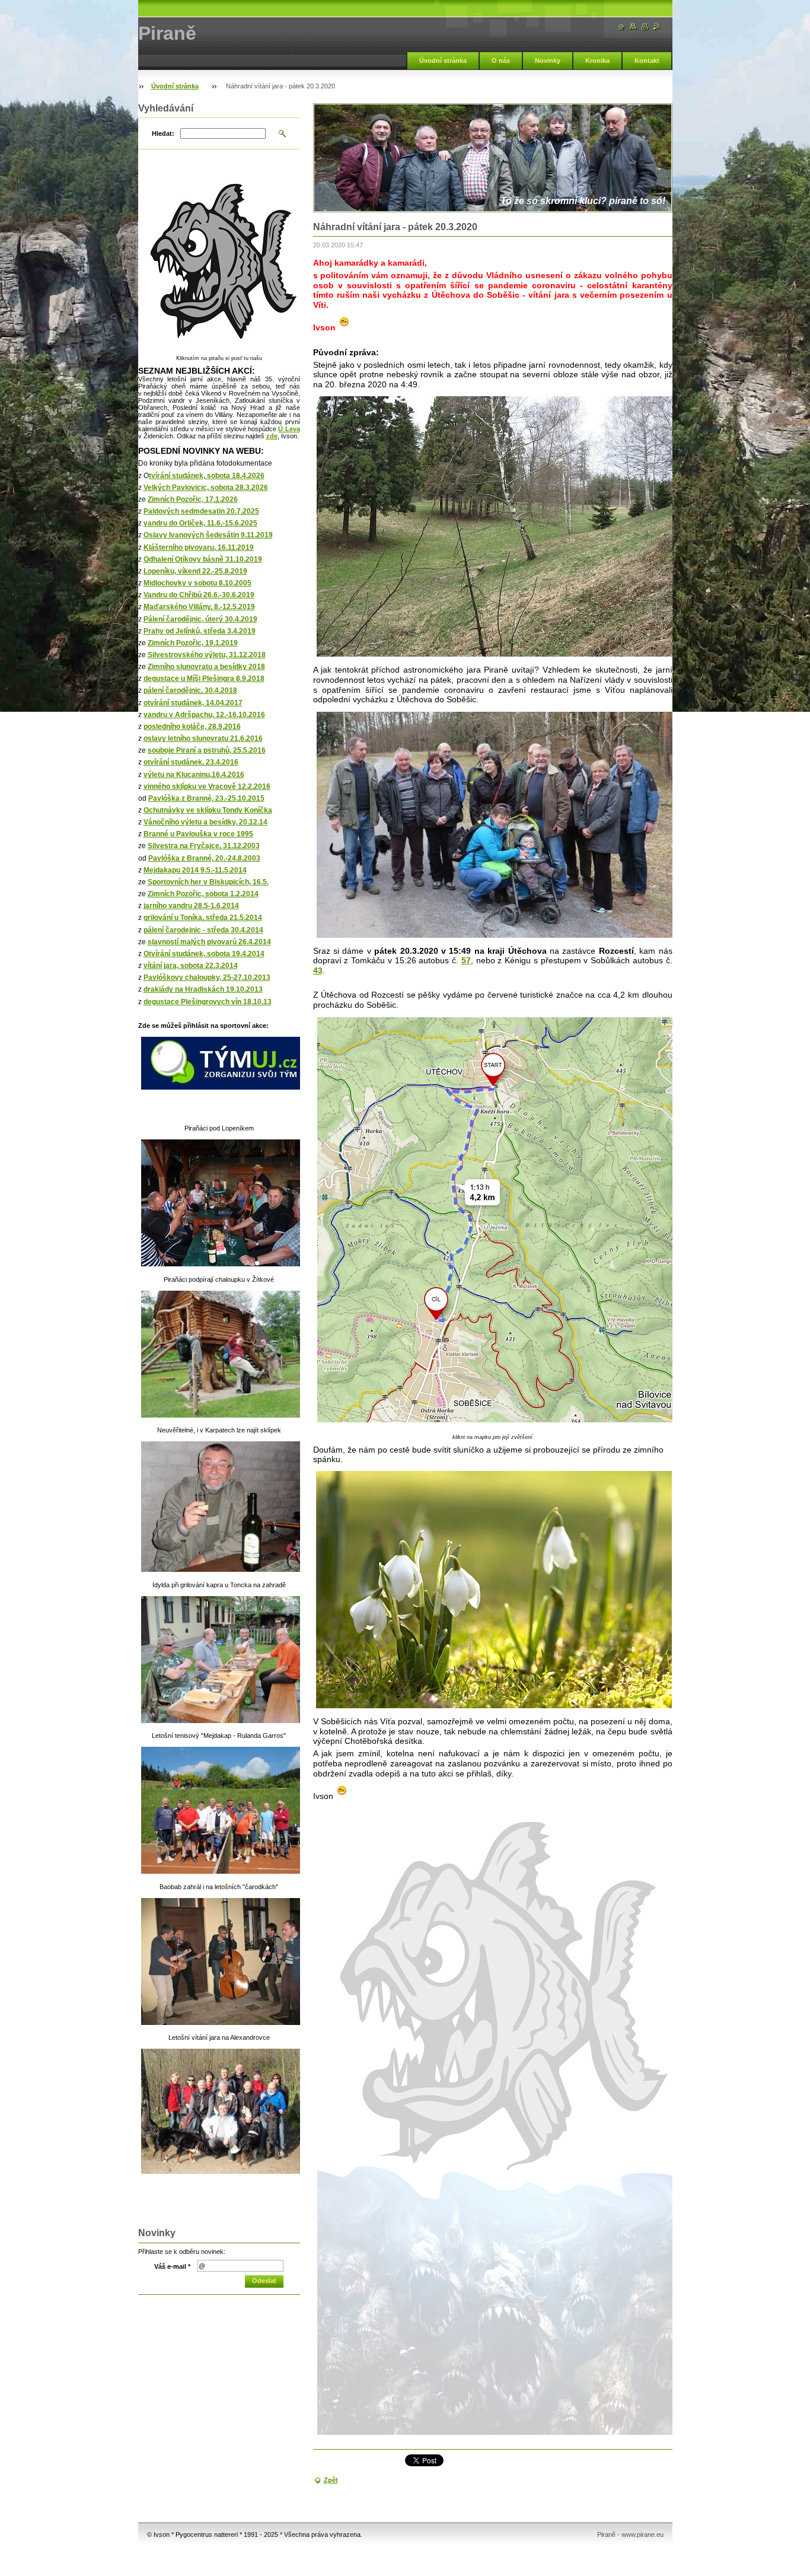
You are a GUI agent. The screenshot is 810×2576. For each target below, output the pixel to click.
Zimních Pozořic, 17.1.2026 (193, 499)
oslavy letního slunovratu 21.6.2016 (203, 738)
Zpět (331, 2480)
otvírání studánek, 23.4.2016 (191, 762)
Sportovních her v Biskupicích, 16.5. (208, 882)
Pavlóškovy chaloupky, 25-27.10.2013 (207, 977)
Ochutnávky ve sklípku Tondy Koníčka (208, 810)
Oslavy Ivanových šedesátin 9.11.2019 (208, 535)
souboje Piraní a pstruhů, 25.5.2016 (207, 750)
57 (466, 960)
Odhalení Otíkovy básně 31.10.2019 (203, 559)
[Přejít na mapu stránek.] (633, 27)
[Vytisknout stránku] (645, 27)
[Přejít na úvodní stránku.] (621, 27)
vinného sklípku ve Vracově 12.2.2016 (207, 787)
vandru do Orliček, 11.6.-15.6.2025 (200, 523)
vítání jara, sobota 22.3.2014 (191, 966)
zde (272, 436)
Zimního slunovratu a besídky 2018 (206, 667)
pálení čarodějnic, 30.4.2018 (190, 690)
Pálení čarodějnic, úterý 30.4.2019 (200, 619)
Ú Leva (289, 429)
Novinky (548, 61)
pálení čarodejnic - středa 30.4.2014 (203, 930)
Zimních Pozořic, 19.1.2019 (193, 643)
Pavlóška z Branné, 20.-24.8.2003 (204, 858)
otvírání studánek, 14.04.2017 (193, 703)
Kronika (597, 61)
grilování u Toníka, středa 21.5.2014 (203, 918)
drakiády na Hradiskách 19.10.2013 (203, 989)
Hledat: (163, 133)
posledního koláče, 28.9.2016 (192, 727)
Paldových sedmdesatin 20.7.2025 (201, 511)
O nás (501, 61)
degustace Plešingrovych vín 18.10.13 (208, 1002)
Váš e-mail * (172, 2266)
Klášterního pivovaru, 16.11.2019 (199, 547)
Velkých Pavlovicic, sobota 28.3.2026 (206, 488)
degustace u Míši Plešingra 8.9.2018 (204, 679)
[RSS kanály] (657, 27)
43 (318, 970)
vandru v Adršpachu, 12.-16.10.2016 (204, 715)
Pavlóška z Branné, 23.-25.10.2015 (206, 798)
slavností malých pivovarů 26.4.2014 (209, 942)
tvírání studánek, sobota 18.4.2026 (207, 476)
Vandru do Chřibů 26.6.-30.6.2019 (199, 595)
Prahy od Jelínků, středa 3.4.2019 (200, 631)
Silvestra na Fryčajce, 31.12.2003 (204, 846)
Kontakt (647, 61)
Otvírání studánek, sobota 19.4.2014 (204, 954)
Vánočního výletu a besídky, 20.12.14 (205, 822)
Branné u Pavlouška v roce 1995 (198, 834)
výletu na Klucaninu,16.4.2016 (194, 775)
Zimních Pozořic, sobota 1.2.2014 (203, 894)
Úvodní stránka (443, 61)
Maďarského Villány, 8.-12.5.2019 (199, 607)
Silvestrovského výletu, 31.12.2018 (207, 655)
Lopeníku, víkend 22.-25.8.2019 (195, 571)
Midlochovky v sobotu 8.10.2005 (197, 583)
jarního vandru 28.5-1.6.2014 (191, 906)
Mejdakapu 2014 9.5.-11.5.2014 (195, 870)
